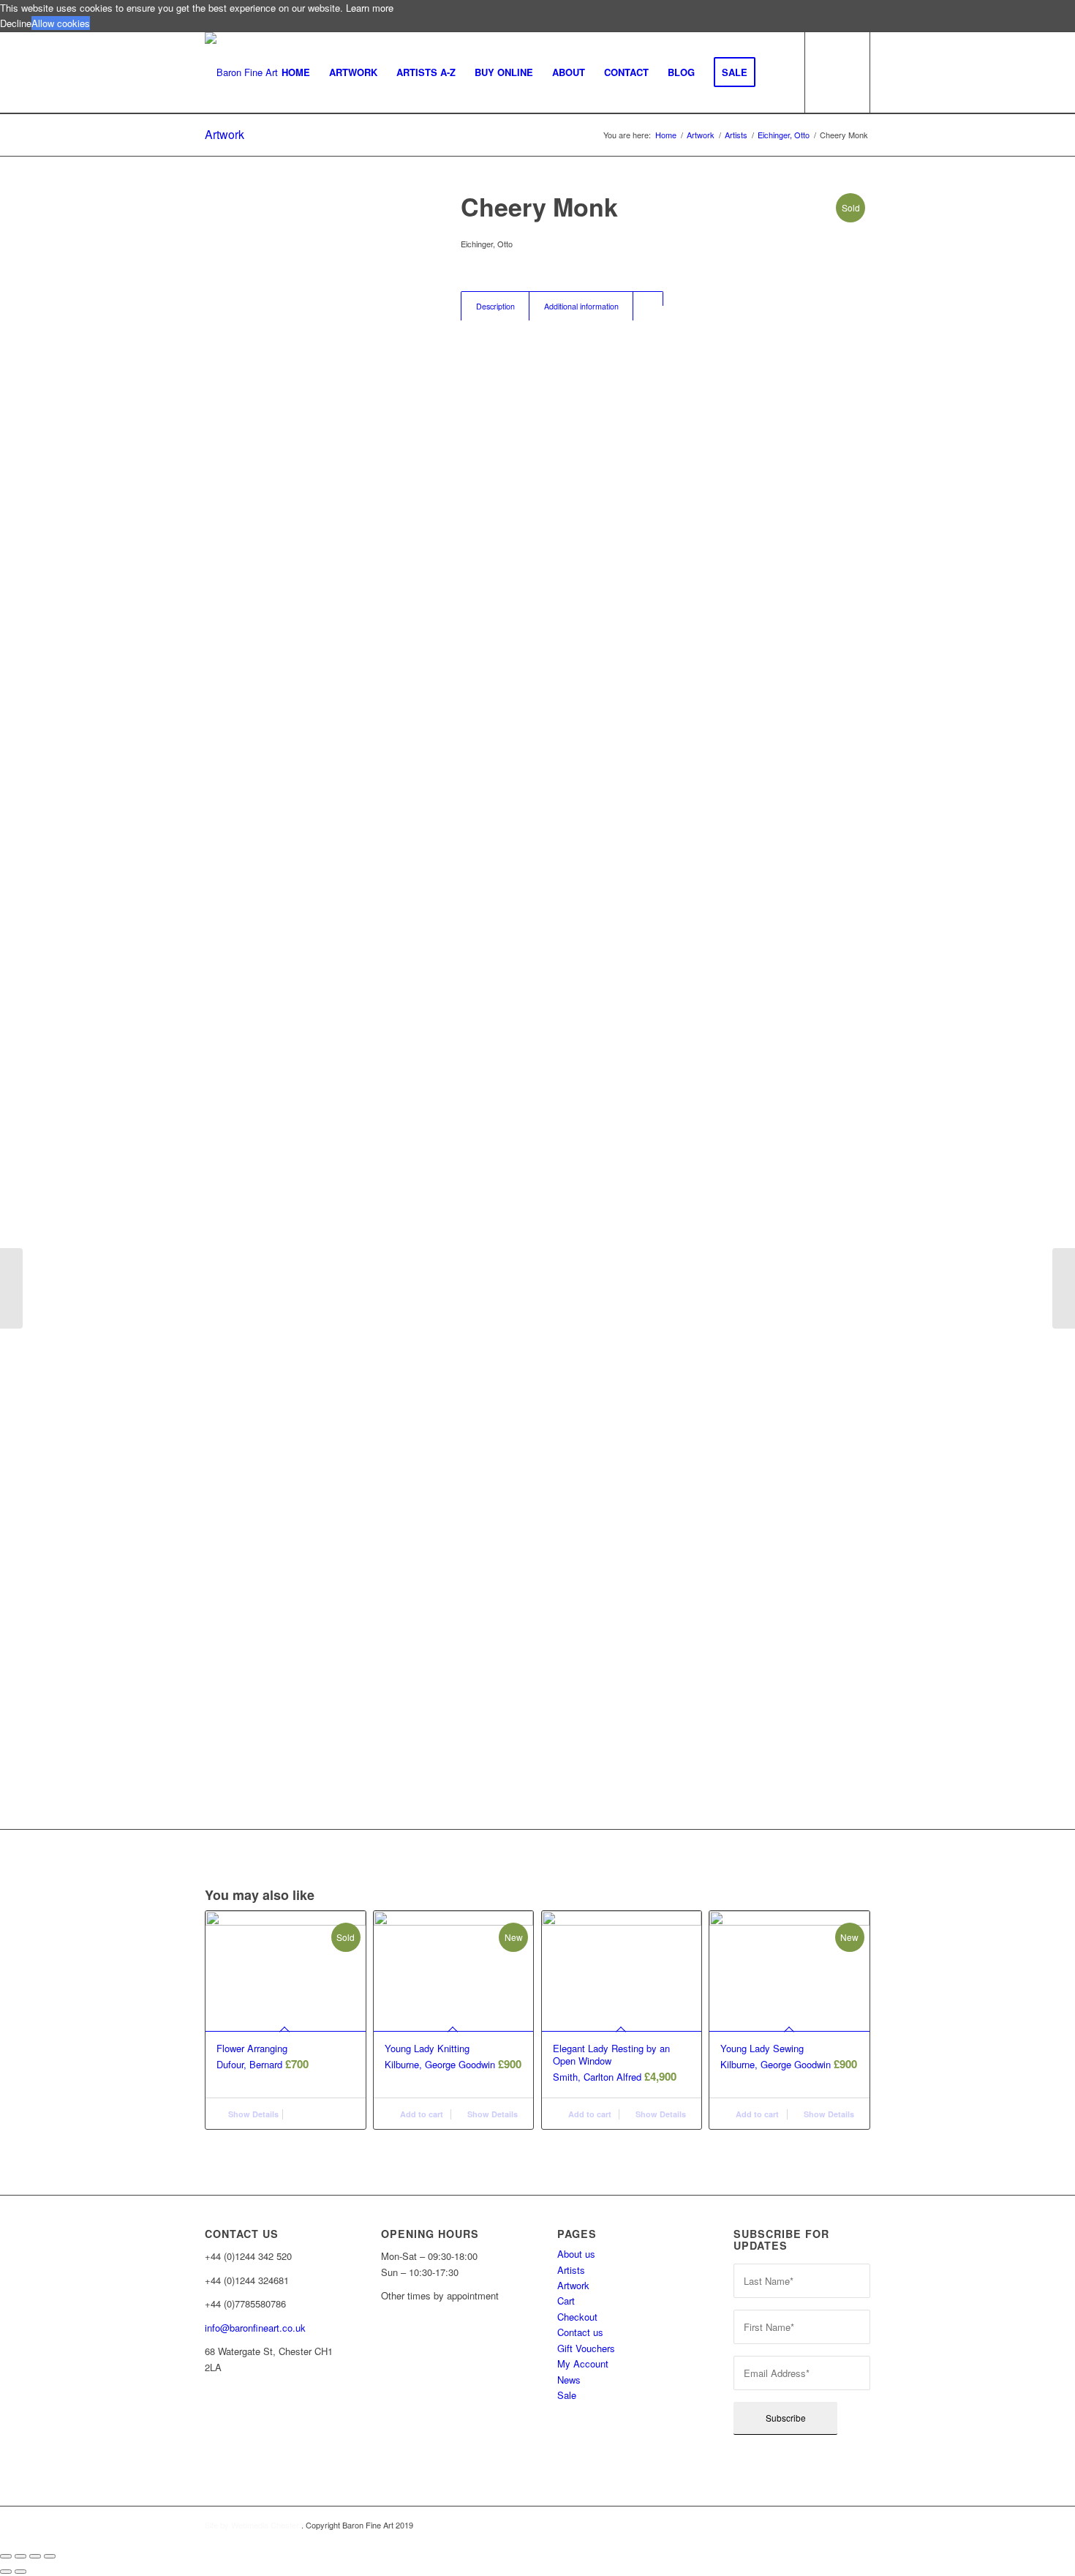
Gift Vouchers (586, 2348)
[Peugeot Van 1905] (1064, 1288)
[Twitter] (205, 2455)
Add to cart (420, 2114)
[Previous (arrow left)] (6, 2572)
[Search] (779, 72)
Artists (571, 2270)
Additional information (581, 306)
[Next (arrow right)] (20, 2572)
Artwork (225, 134)
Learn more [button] (370, 8)
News (569, 2380)
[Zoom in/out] (50, 2556)
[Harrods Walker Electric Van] (11, 1288)
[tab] (495, 306)
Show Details (252, 2114)
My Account (583, 2363)
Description (495, 306)
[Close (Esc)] (6, 2556)
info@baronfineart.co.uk (255, 2328)
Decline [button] (16, 23)
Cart (566, 2301)
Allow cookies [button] (61, 23)
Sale (567, 2395)
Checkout (577, 2317)
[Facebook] (205, 2416)
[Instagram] (205, 2436)
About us (576, 2254)
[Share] (20, 2556)
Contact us (580, 2332)
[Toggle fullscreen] (35, 2556)
